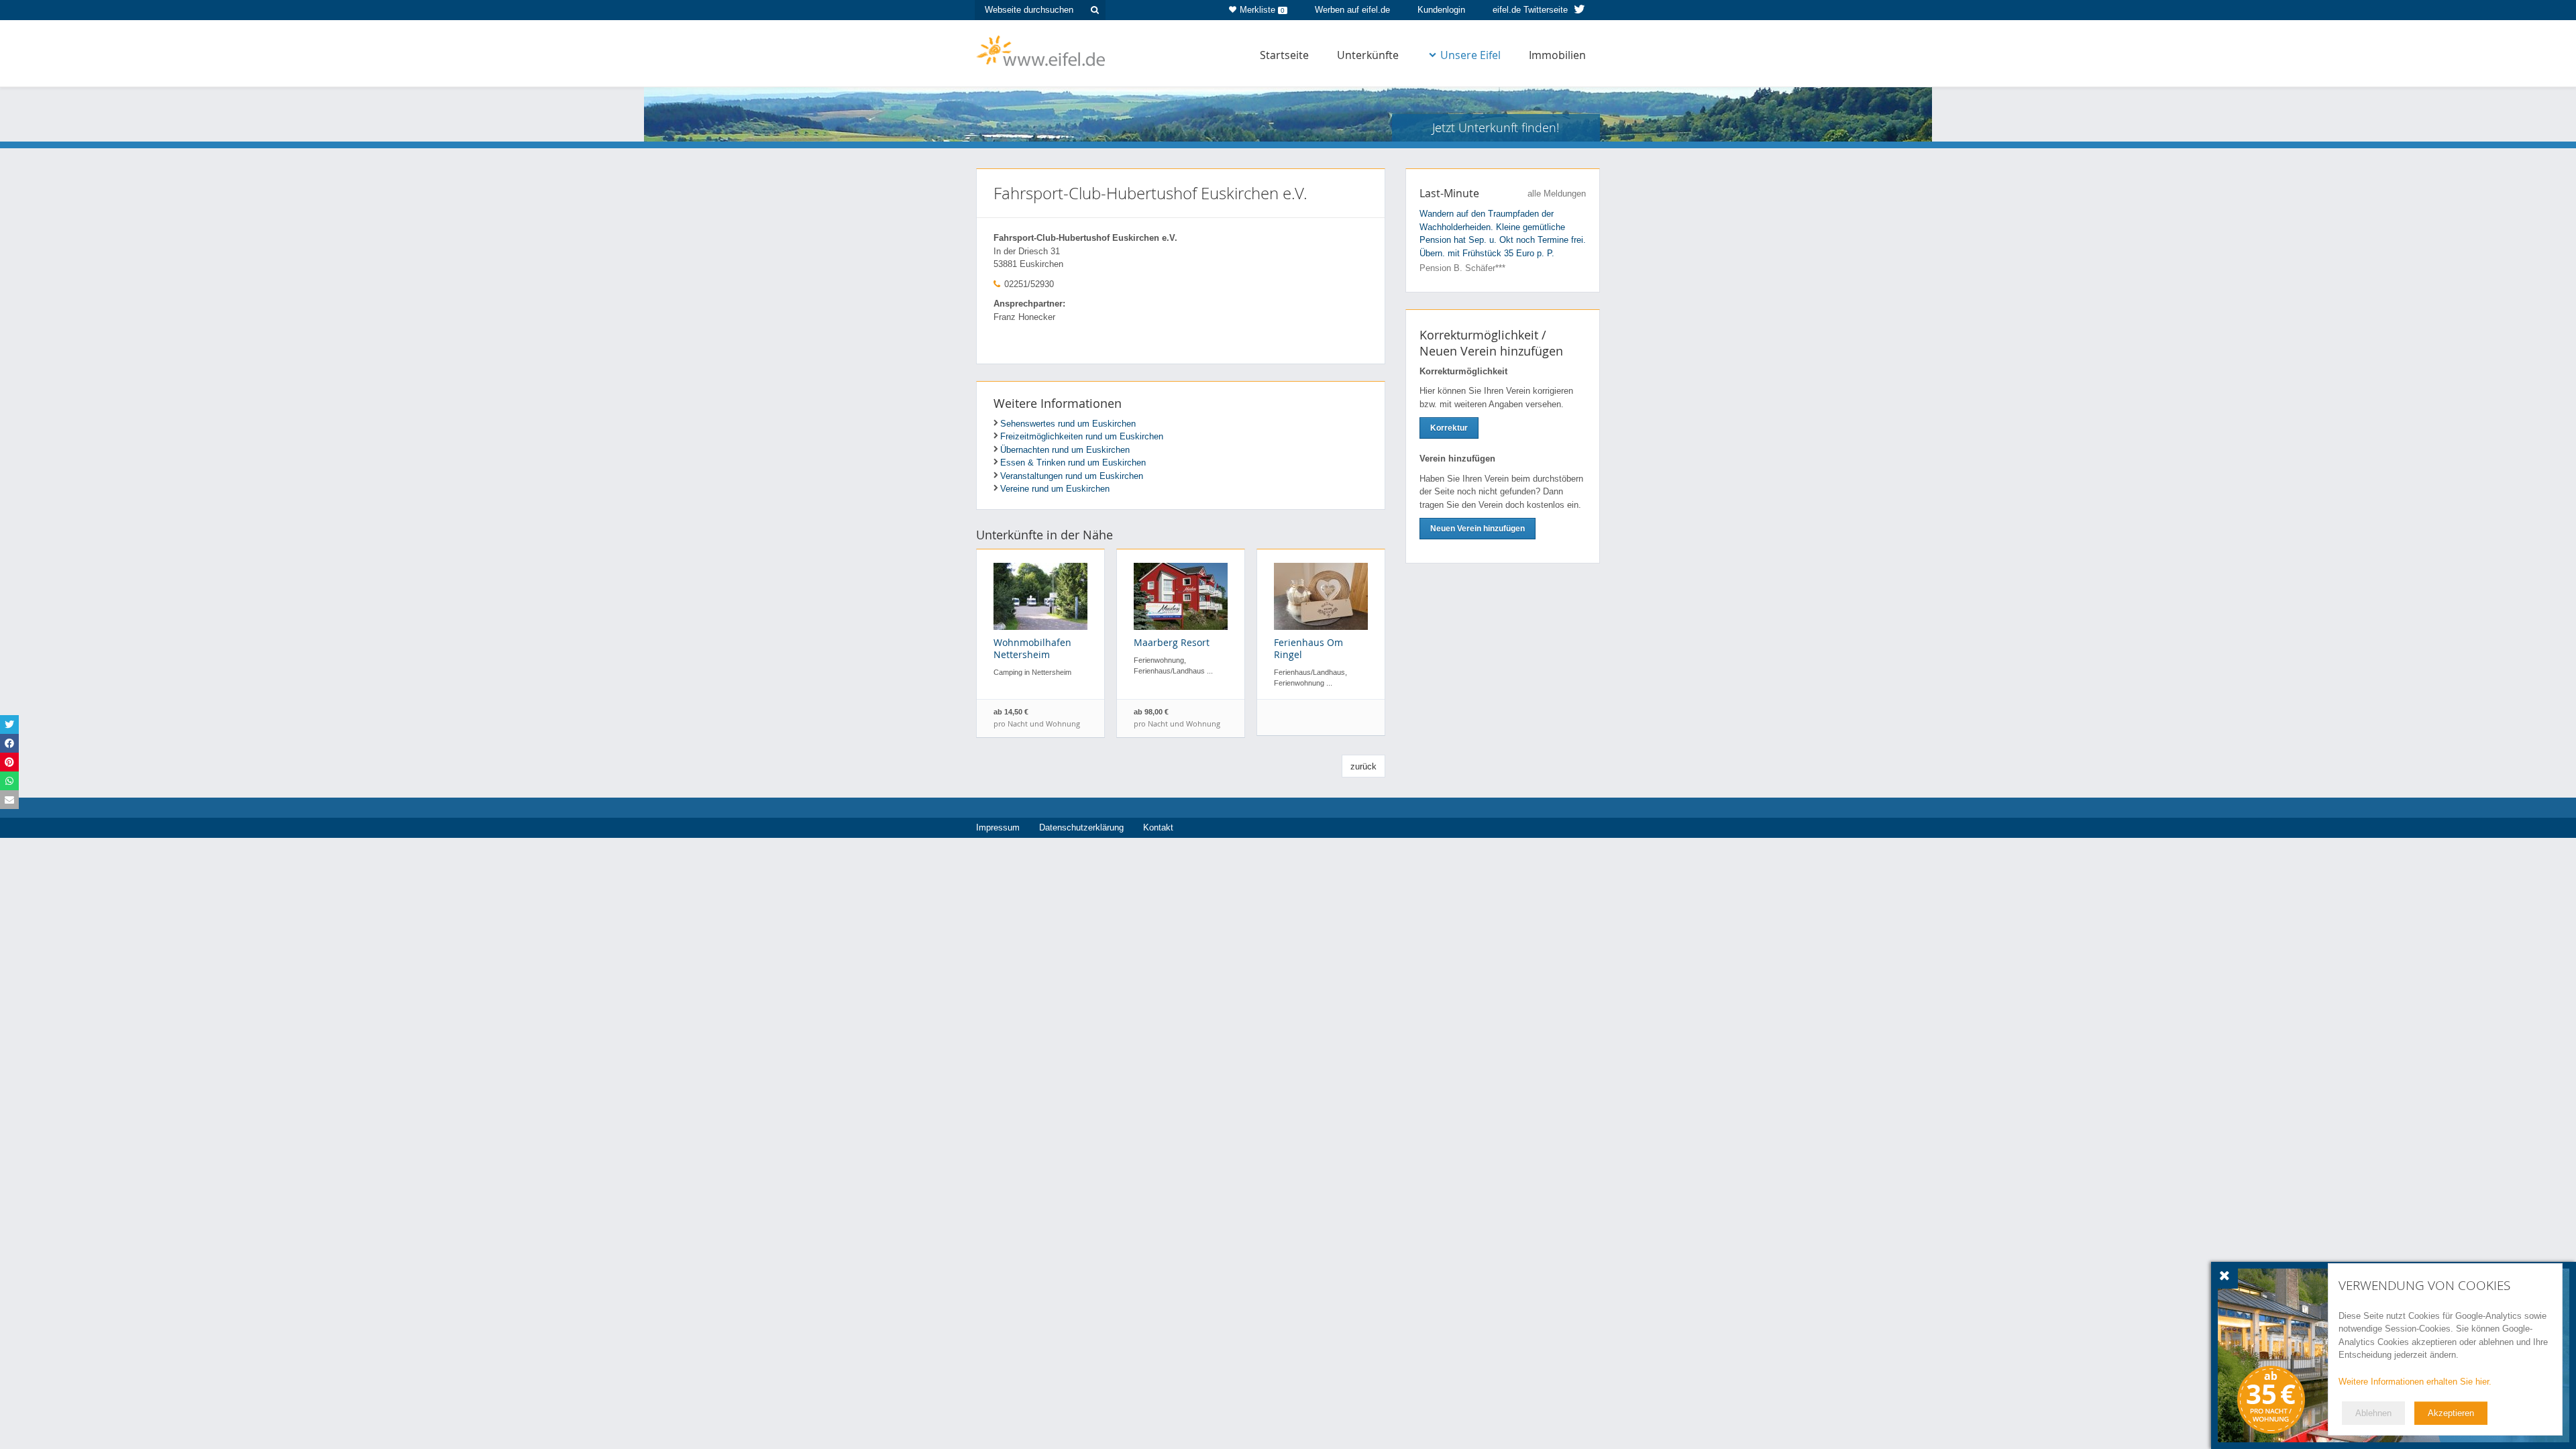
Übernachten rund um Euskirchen (1065, 450)
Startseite (1284, 55)
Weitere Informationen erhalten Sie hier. (2415, 1382)
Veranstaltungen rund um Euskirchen (1072, 476)
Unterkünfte (1368, 55)
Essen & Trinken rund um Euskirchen (1073, 463)
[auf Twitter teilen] (9, 724)
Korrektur (1449, 428)
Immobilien (1557, 55)
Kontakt (1158, 827)
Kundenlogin (1441, 10)
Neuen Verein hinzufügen (1478, 529)
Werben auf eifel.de (1352, 10)
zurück (1363, 766)
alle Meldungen (1557, 194)
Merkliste (1262, 10)
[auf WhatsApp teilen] (9, 781)
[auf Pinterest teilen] (9, 762)
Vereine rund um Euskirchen (1055, 489)
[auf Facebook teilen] (9, 743)
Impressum (998, 827)
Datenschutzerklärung (1081, 827)
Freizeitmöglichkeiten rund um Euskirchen (1082, 436)
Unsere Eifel (1470, 55)
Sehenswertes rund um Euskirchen (1068, 424)
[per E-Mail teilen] (9, 800)
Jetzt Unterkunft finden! (1496, 127)
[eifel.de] (1041, 50)
